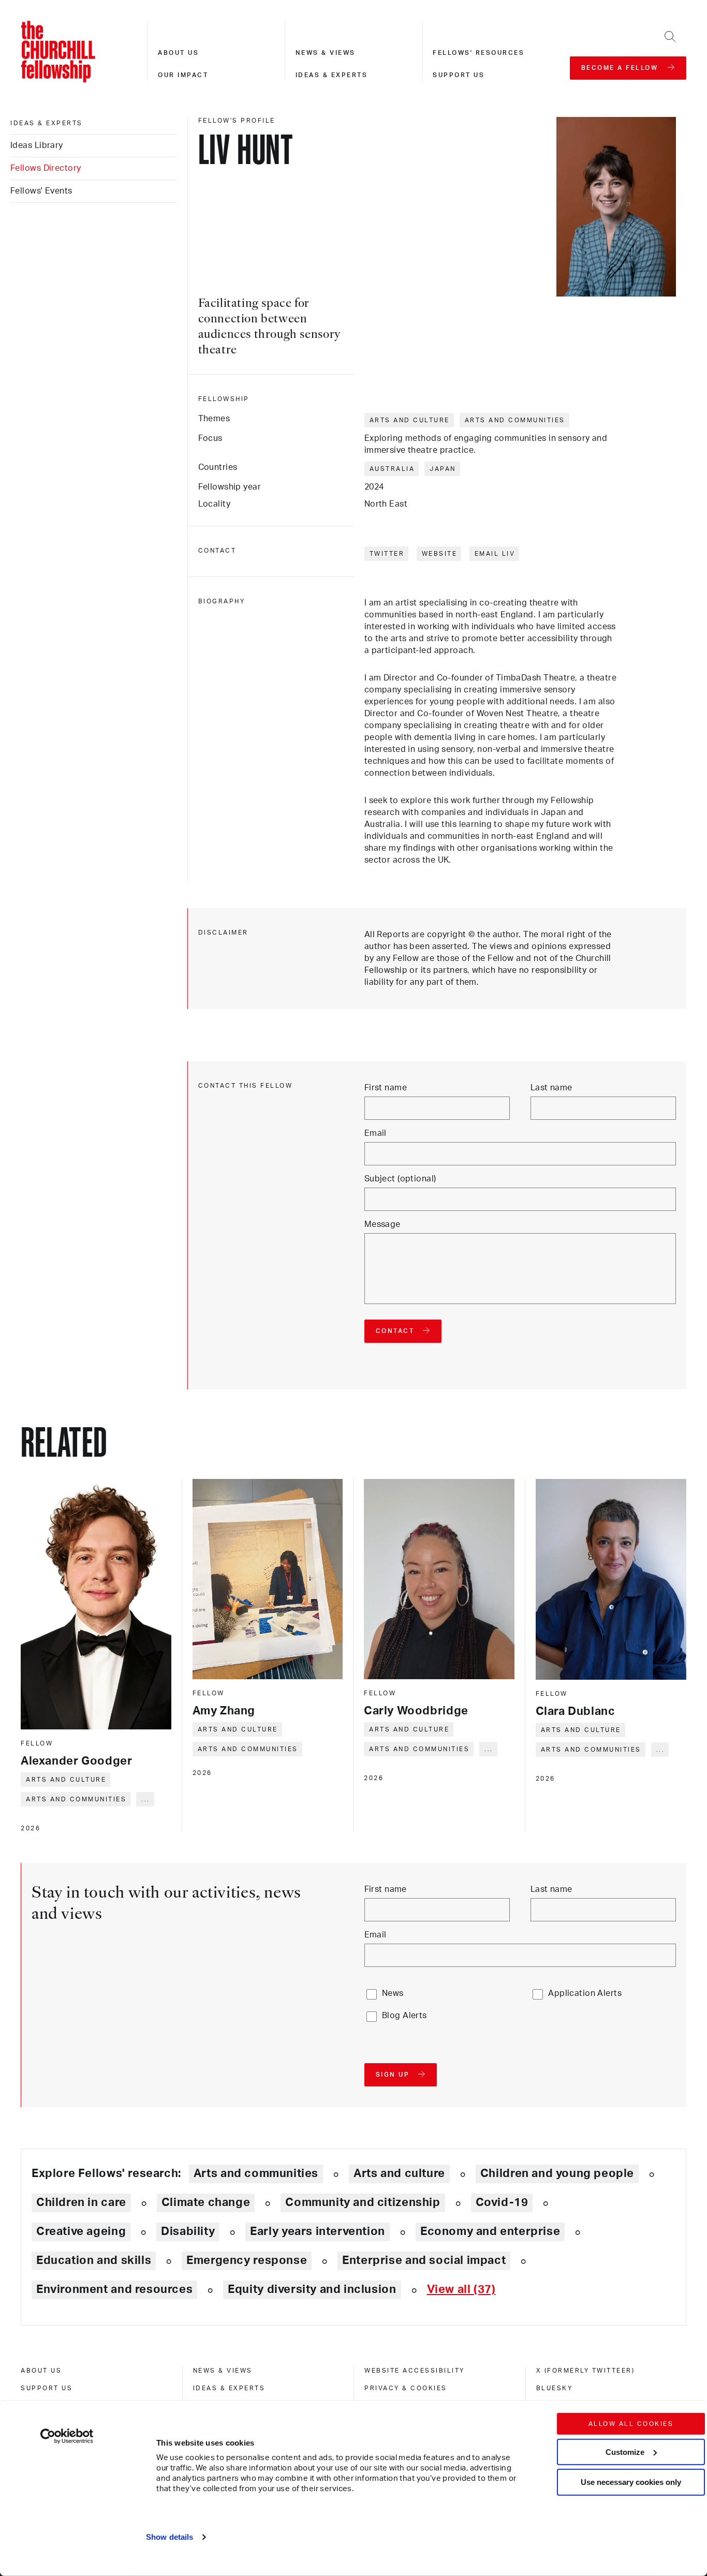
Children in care (81, 2202)
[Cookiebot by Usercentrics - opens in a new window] (67, 2436)
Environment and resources (114, 2289)
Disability (188, 2231)
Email (375, 1133)
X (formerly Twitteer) (586, 2371)
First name (386, 1088)
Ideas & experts (332, 75)
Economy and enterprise (490, 2231)
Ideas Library (37, 145)
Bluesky (555, 2388)
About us (178, 53)
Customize (625, 2452)
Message (382, 1224)
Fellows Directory (46, 168)
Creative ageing (81, 2231)
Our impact (183, 75)
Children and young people (557, 2173)
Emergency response (247, 2260)
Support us (459, 75)
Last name (551, 1088)
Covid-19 (502, 2202)
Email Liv (495, 554)
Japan (443, 469)
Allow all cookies (631, 2424)
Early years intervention (318, 2231)
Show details (170, 2537)
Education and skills (94, 2260)
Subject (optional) (400, 1179)
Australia (392, 469)
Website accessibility (415, 2371)
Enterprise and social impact (424, 2260)
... (146, 1799)
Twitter (387, 554)
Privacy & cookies (406, 2388)
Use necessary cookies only (631, 2482)
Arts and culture (410, 420)
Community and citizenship (363, 2202)
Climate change (206, 2202)
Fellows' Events (41, 191)
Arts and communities (515, 420)
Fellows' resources (478, 53)
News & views (326, 53)
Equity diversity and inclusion (312, 2289)
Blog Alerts (404, 2016)
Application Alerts (585, 1993)
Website (440, 554)
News (393, 1993)
